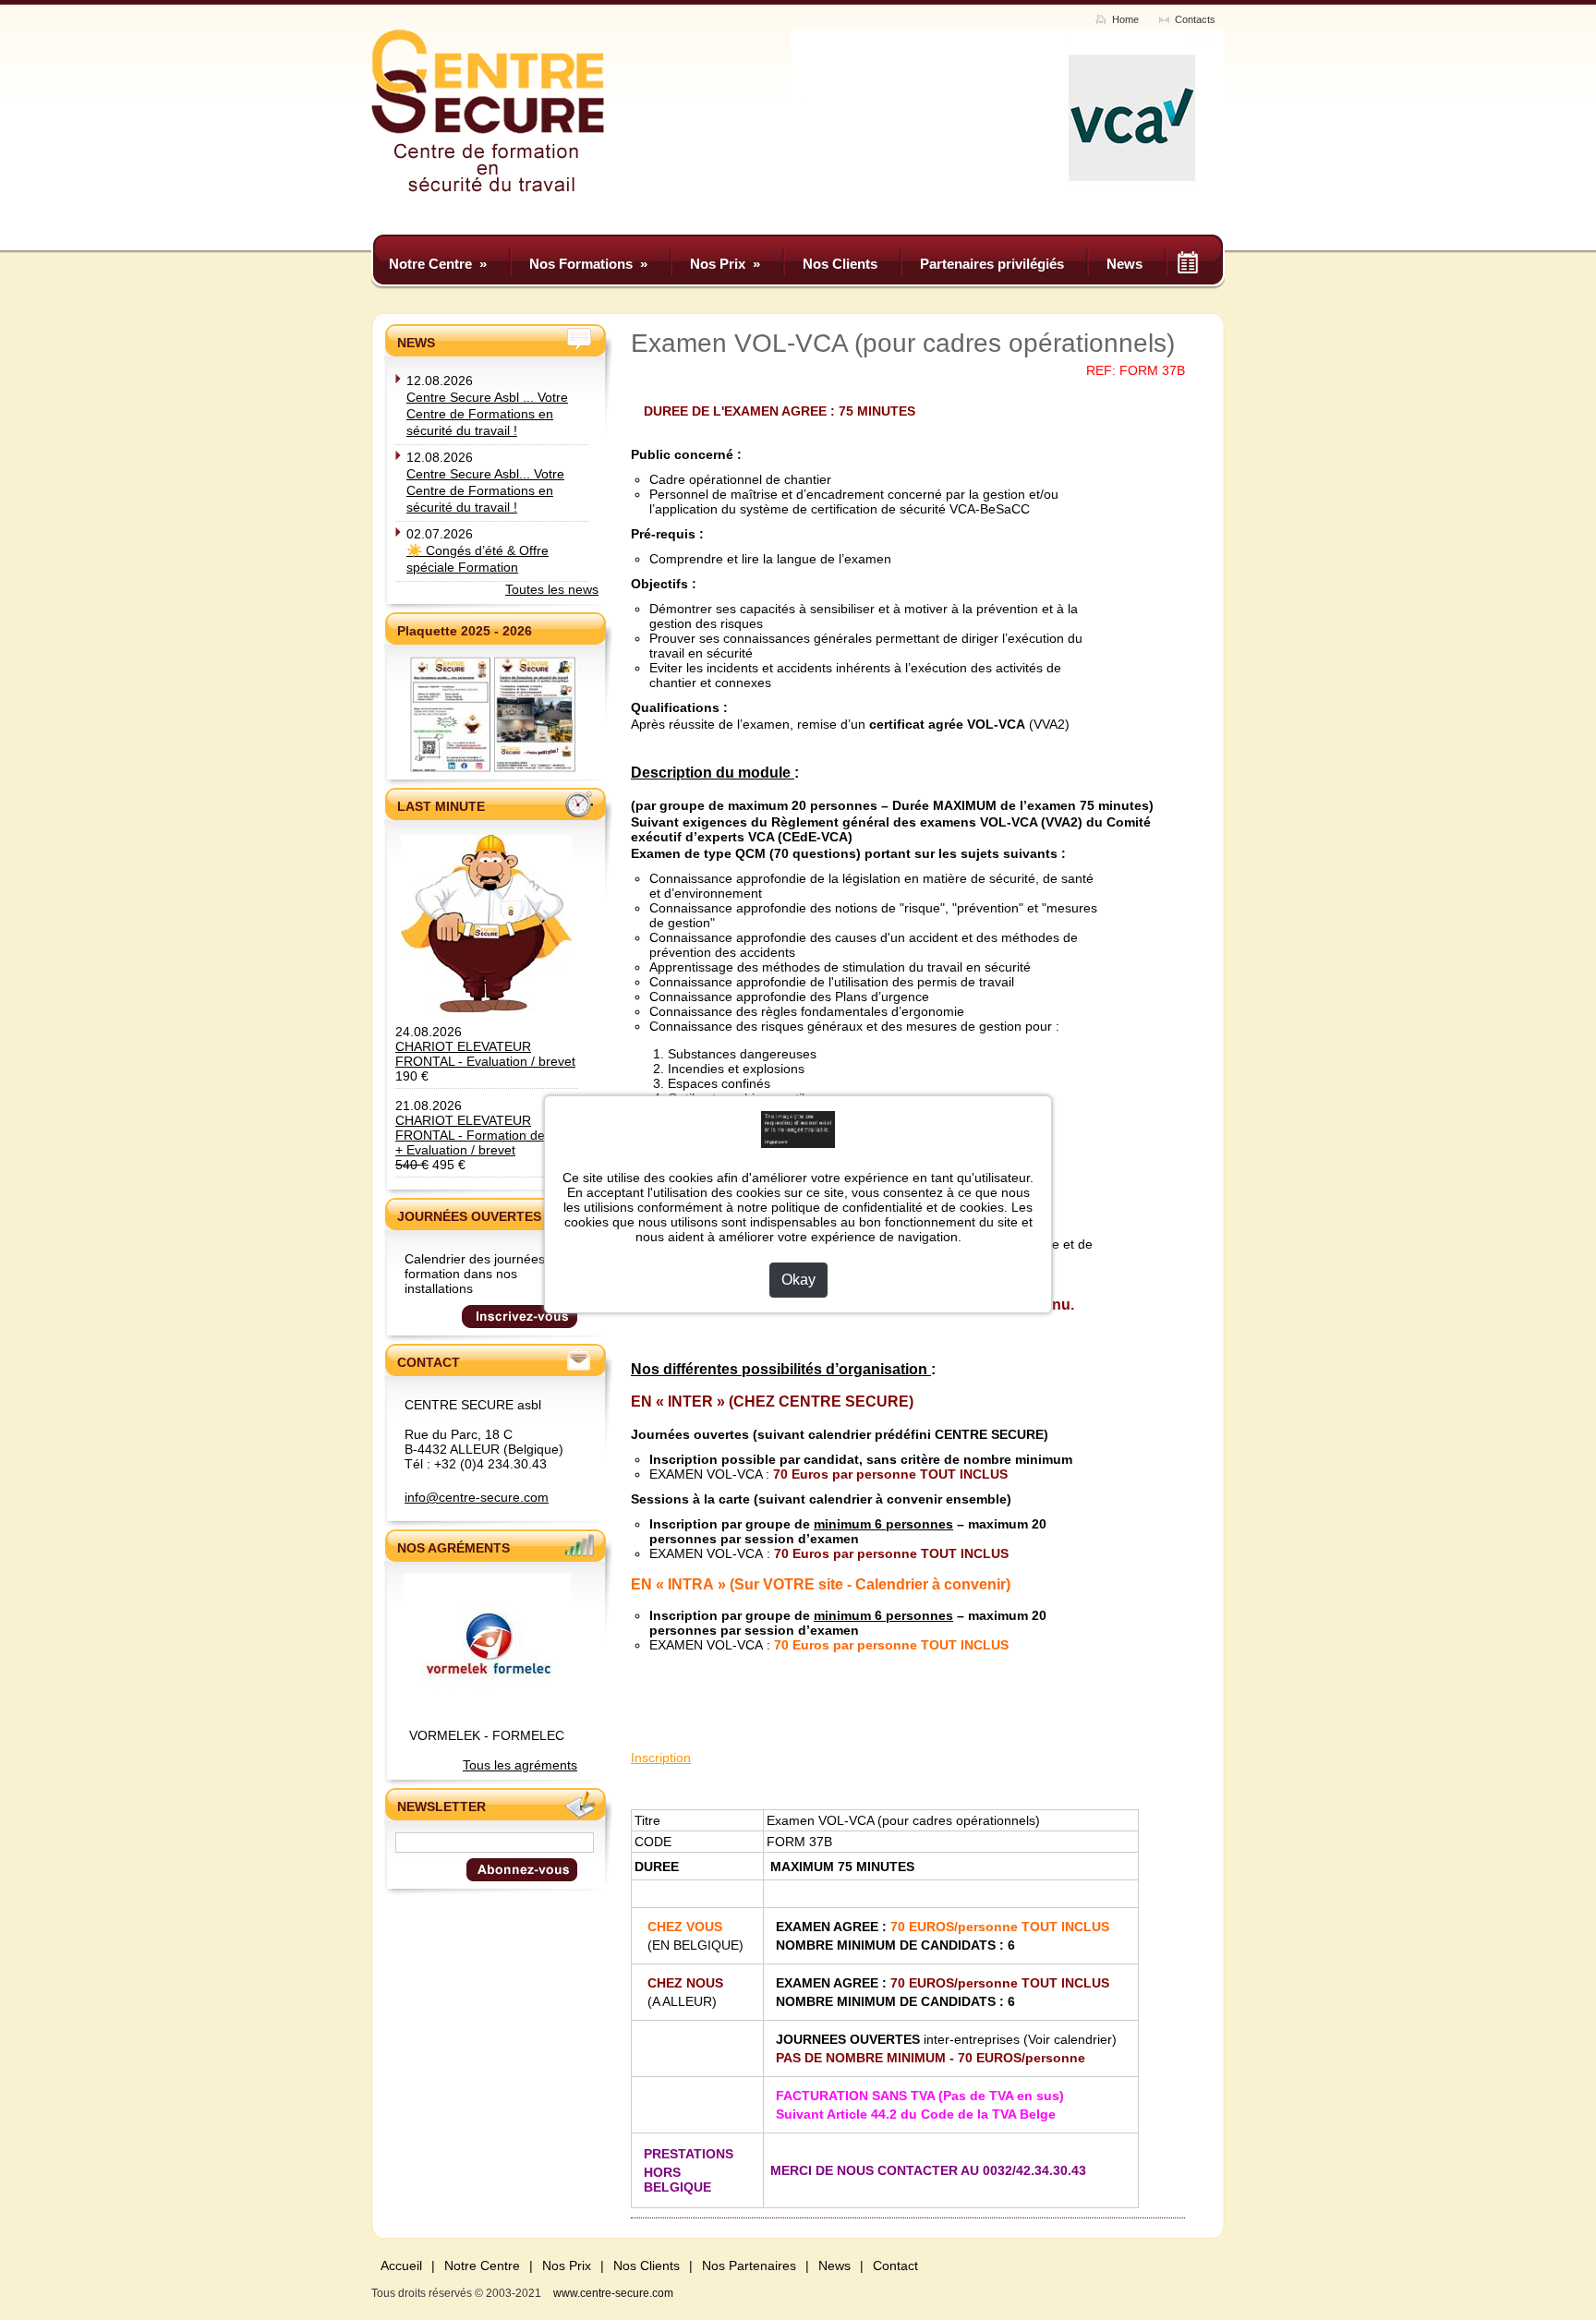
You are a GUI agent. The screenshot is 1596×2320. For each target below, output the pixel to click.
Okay (798, 1280)
